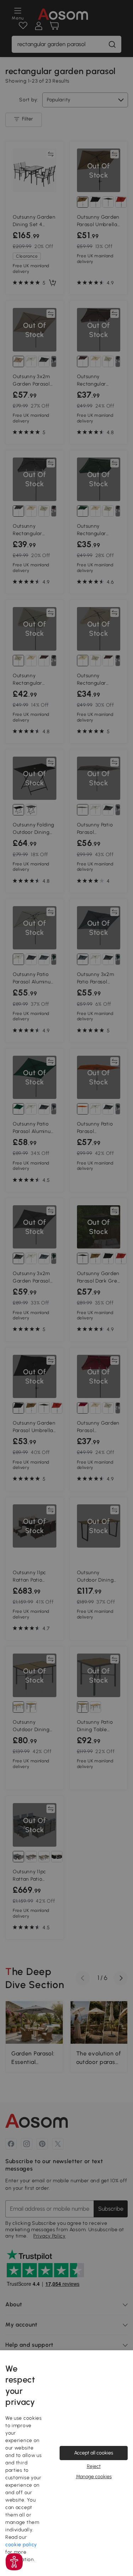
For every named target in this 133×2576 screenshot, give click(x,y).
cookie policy (21, 2545)
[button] (14, 2562)
